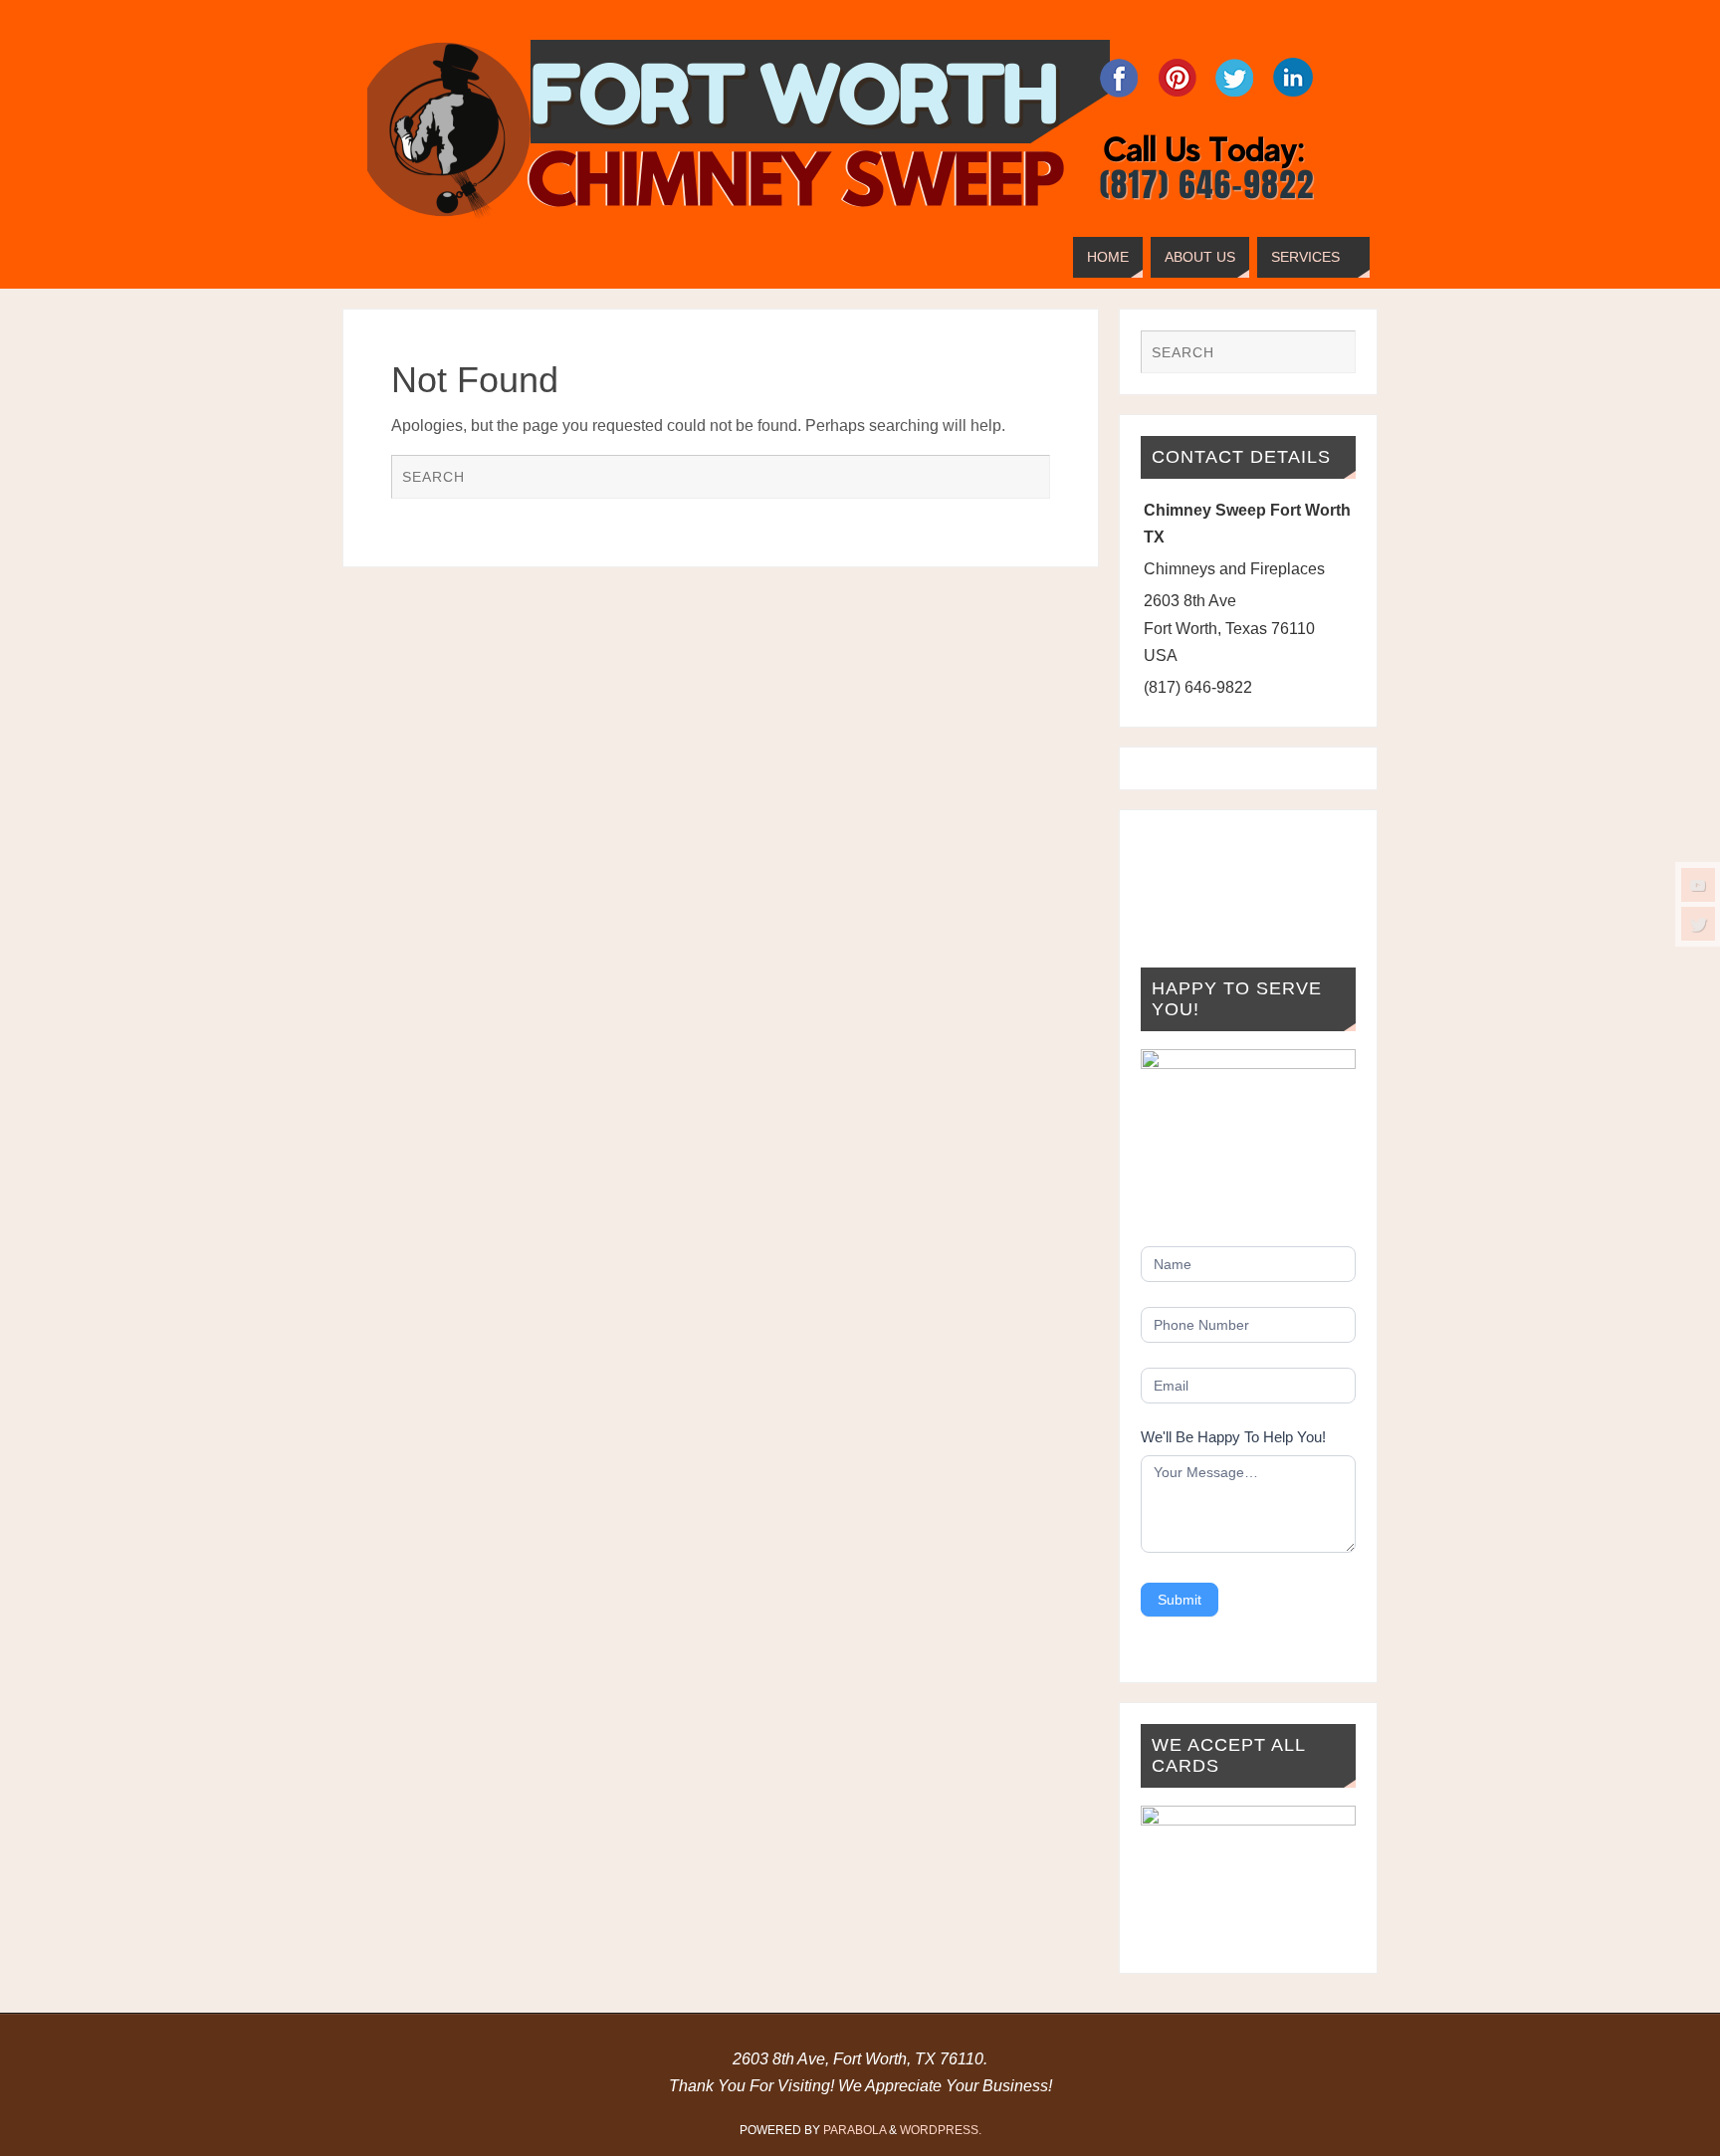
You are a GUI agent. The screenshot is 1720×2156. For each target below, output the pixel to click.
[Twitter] (1698, 924)
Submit (1180, 1600)
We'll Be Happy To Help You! (1233, 1437)
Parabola (855, 2130)
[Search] (1025, 479)
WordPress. (941, 2130)
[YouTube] (1698, 885)
